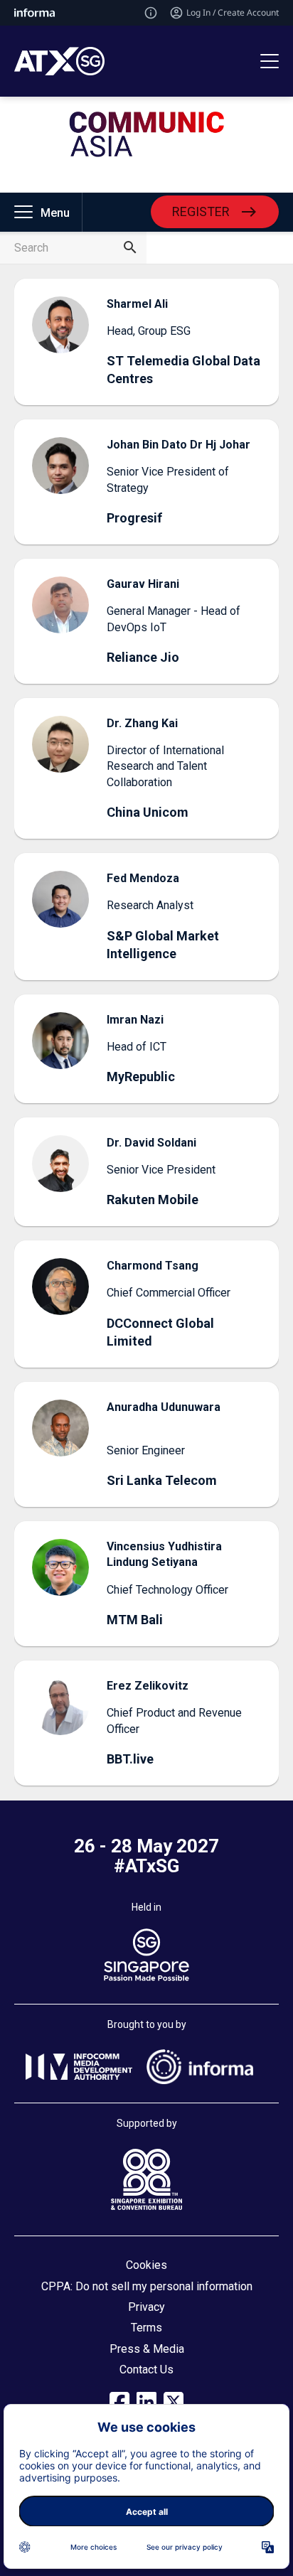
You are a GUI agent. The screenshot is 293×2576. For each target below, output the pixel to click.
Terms (146, 2328)
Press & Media (147, 2349)
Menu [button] (55, 213)
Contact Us (146, 2370)
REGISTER (201, 211)
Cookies (146, 2265)
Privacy (146, 2307)
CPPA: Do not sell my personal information (147, 2286)
